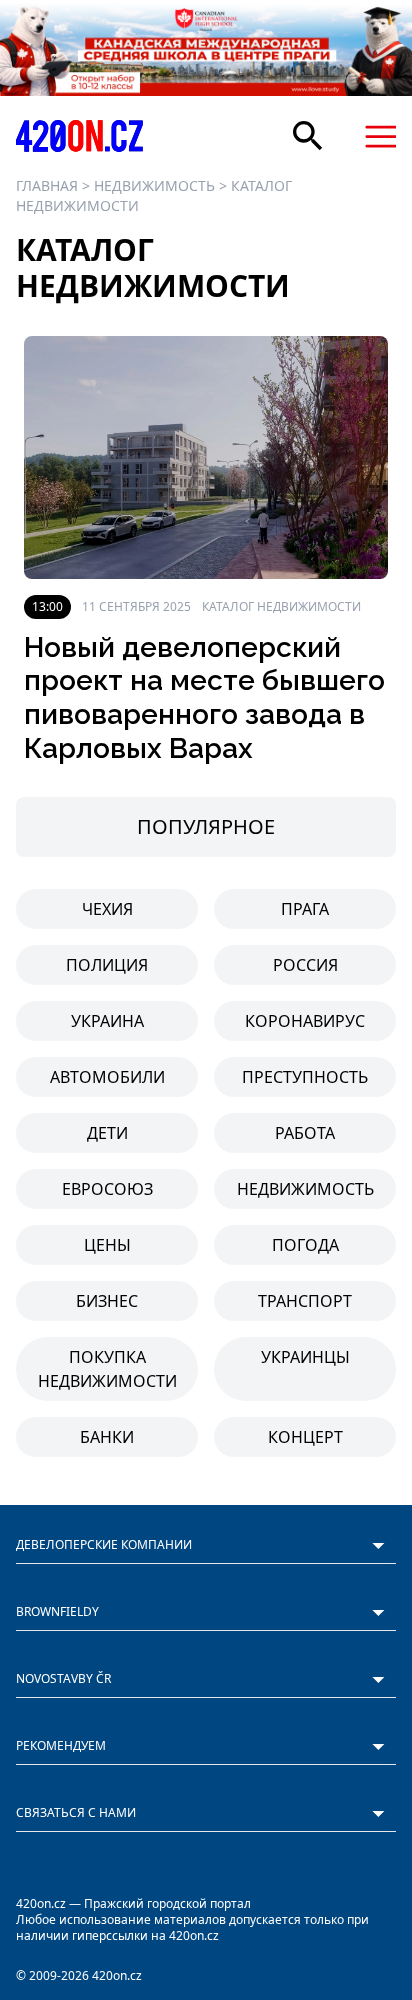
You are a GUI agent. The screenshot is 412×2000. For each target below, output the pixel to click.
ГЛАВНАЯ (47, 185)
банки (107, 1437)
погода (305, 1245)
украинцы (305, 1357)
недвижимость (305, 1189)
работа (305, 1133)
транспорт (305, 1301)
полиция (107, 965)
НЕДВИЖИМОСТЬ (154, 185)
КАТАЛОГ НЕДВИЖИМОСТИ (281, 606)
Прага (305, 909)
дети (107, 1133)
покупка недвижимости (107, 1369)
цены (107, 1245)
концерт (305, 1437)
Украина (107, 1021)
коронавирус (305, 1021)
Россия (305, 965)
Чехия (107, 909)
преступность (305, 1077)
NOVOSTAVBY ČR (63, 1678)
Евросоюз (107, 1189)
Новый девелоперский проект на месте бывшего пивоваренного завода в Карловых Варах (204, 698)
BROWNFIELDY (57, 1611)
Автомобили (107, 1077)
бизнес (107, 1301)
